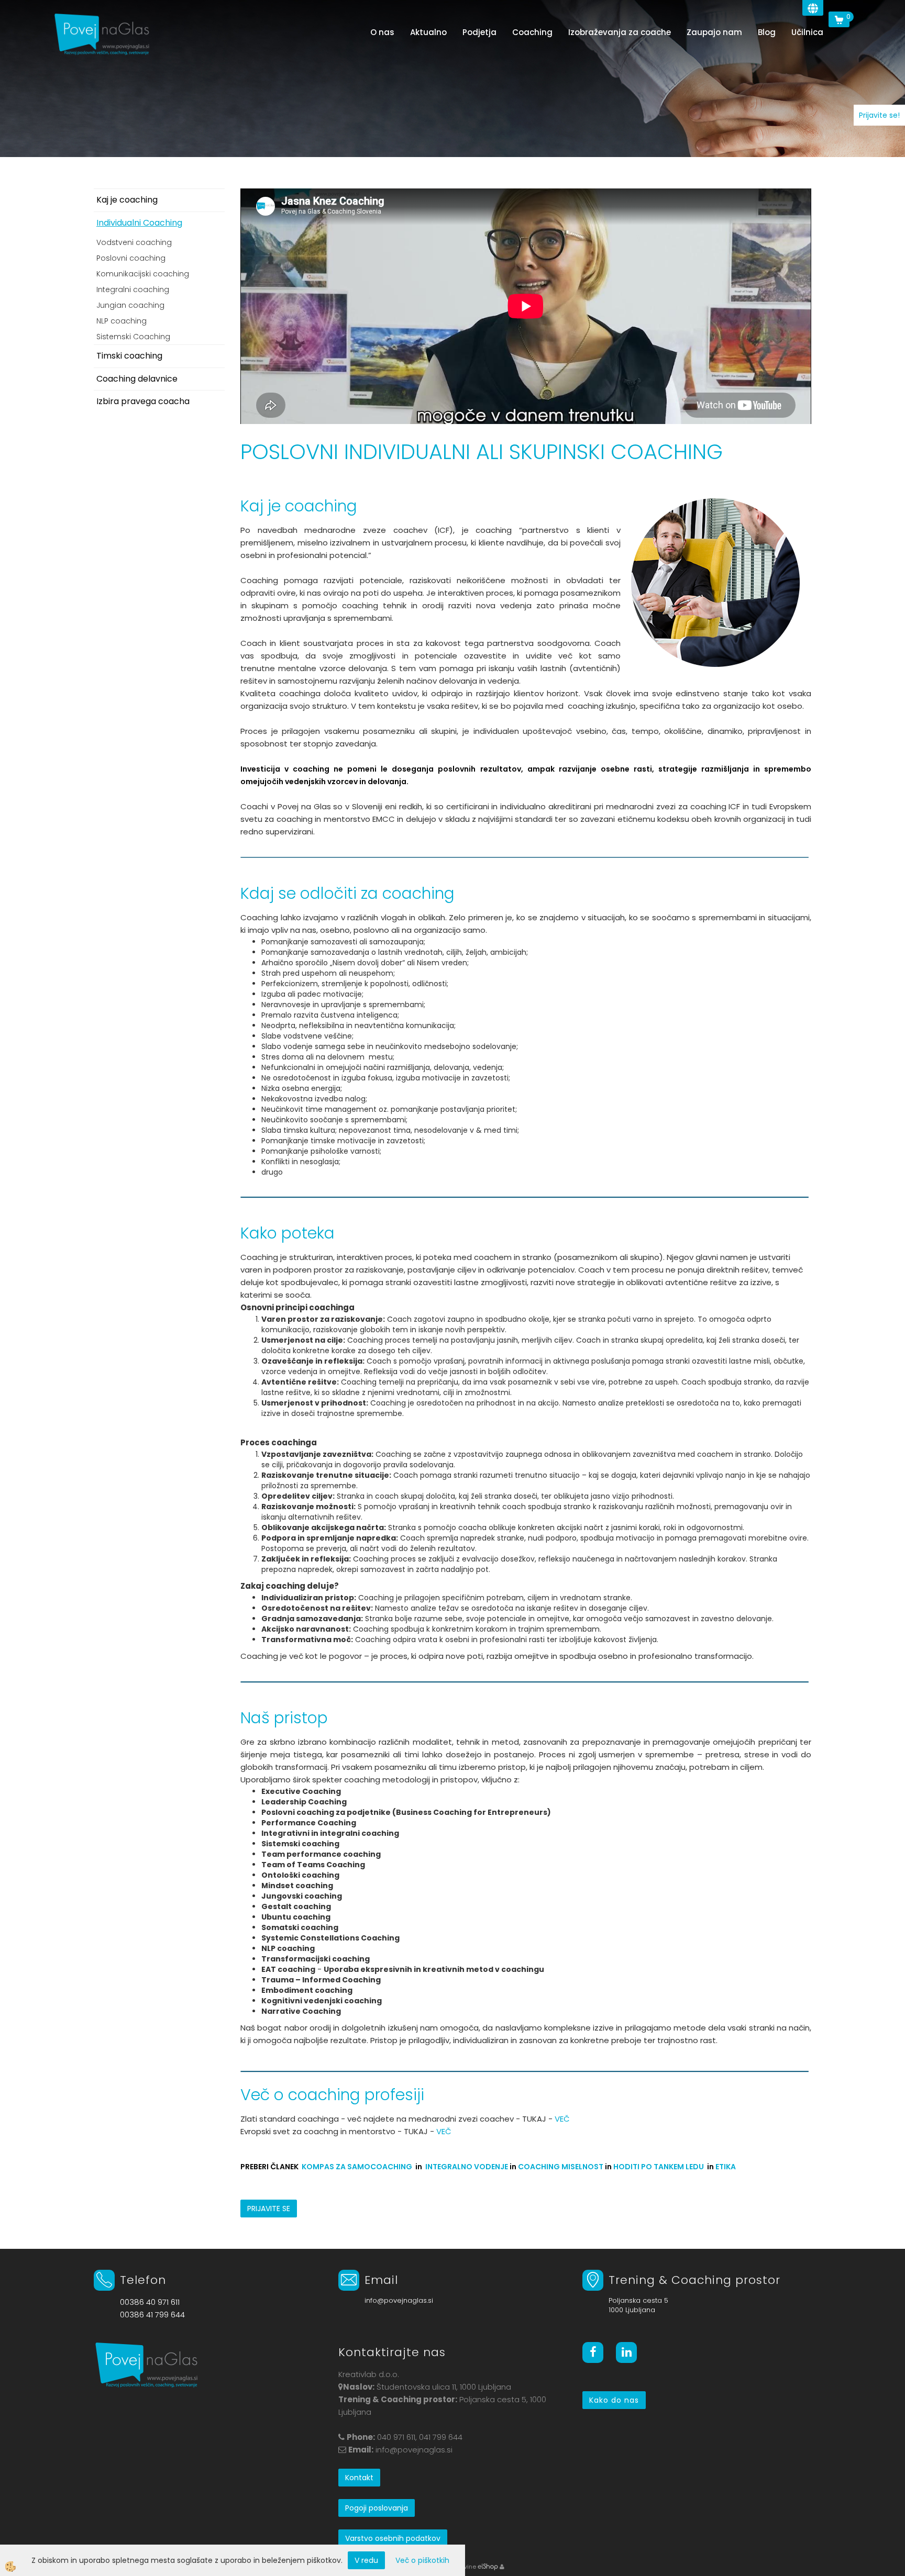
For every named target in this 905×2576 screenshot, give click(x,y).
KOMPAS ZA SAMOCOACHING (357, 2167)
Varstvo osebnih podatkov (393, 2538)
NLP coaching (122, 321)
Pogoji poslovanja (377, 2508)
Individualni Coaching (139, 223)
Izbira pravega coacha (143, 401)
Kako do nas (614, 2400)
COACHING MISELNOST (561, 2167)
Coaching (532, 32)
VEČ (563, 2119)
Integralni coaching (133, 289)
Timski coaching (129, 356)
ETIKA (726, 2167)
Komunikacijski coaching (143, 274)
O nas (382, 32)
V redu (366, 2560)
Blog (767, 32)
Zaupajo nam (714, 32)
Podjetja (479, 32)
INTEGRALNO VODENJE (467, 2167)
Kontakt (359, 2478)
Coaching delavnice (137, 379)
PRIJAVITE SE (269, 2209)
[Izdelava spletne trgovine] (488, 2567)
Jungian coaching (130, 305)
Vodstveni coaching (134, 242)
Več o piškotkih (422, 2560)
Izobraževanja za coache (620, 32)
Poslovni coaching (131, 258)
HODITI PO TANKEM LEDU (659, 2167)
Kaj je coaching (127, 200)
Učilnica (807, 32)
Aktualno (428, 32)
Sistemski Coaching (133, 337)
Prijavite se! (879, 115)
